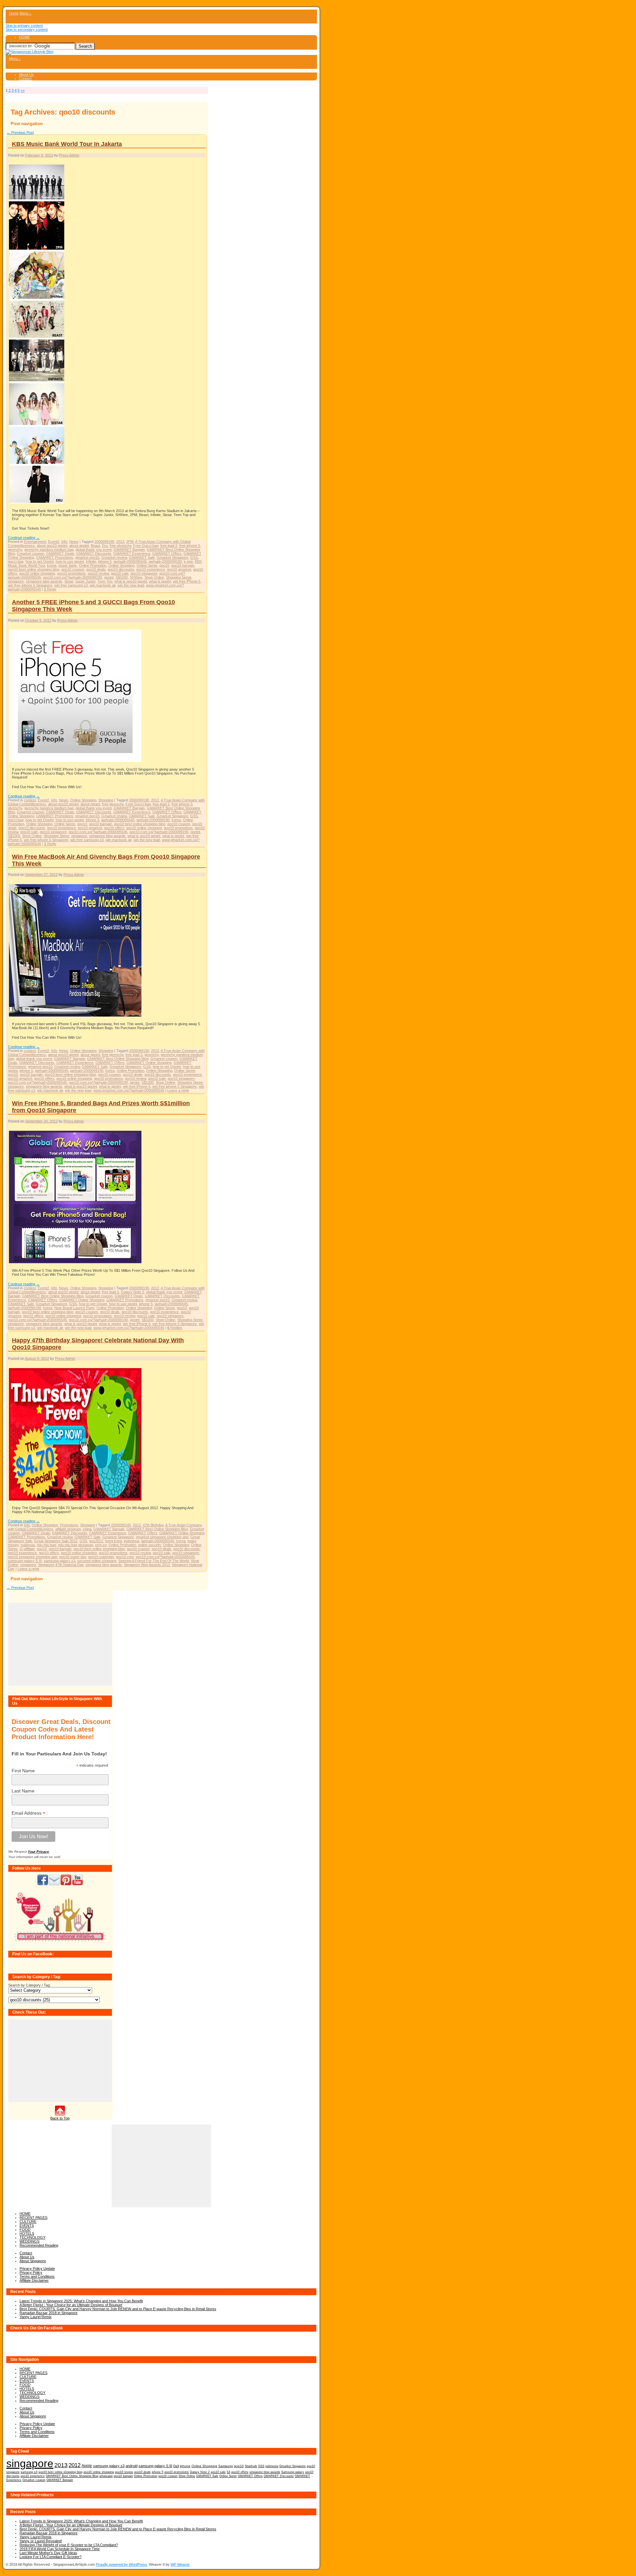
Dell (176, 2466)
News (74, 542)
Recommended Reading (39, 2245)
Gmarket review (114, 557)
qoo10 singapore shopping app (33, 1557)
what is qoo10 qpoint (131, 581)
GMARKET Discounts (94, 553)
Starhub (251, 2466)
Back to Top (60, 2118)
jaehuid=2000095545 (130, 561)
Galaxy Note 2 (132, 1292)
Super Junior (85, 581)
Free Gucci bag (146, 546)
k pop (188, 561)
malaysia (28, 1545)
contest (30, 800)
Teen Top (105, 581)
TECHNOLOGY (32, 2237)
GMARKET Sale (142, 557)
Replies (175, 1328)
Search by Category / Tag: (29, 1985)
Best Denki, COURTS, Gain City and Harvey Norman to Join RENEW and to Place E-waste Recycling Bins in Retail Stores (118, 2309)
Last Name (23, 1791)
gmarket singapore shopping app (162, 1537)
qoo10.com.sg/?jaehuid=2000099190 (73, 577)
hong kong (113, 1541)
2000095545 (121, 1525)
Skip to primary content (24, 25)
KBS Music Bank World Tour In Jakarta (67, 144)
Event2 (54, 542)
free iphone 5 (190, 546)
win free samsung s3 (71, 585)
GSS (194, 557)
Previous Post (20, 132)
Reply (50, 589)
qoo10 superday (101, 1557)
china (87, 1529)
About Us (26, 74)
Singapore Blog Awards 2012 (147, 1565)
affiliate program (68, 1529)
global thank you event (94, 549)
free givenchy (120, 546)
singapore (16, 581)
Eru (105, 546)
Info (64, 542)
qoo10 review (98, 573)
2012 (155, 800)
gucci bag (16, 561)
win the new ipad (131, 585)
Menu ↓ (26, 13)
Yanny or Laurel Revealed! (41, 2541)
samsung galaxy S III (25, 1561)
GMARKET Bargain (129, 549)
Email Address (28, 1813)
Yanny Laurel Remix (36, 2317)
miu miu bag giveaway (76, 1545)
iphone (185, 2466)
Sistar (69, 581)
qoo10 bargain (183, 565)
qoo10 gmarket (179, 569)
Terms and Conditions (37, 2276)
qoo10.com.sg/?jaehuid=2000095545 (98, 832)
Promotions (69, 1525)
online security (150, 1545)
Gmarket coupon (30, 553)
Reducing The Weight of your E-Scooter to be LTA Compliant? (69, 2545)
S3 (228, 2472)
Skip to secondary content (27, 29)
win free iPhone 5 (187, 581)
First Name (23, 1771)
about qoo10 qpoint (52, 546)
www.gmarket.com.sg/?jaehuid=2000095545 (129, 1090)
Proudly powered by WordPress (121, 2564)
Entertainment (35, 542)
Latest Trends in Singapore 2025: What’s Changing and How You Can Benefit (81, 2301)
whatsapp (106, 2476)
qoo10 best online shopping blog (34, 569)
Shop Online (154, 577)
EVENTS (27, 2225)
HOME (24, 37)
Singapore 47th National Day (61, 1565)
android (132, 2466)
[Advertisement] (60, 1644)
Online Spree (147, 565)
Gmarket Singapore (172, 557)
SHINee (136, 577)
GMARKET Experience (132, 553)
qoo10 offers (114, 828)
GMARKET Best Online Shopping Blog (118, 1059)
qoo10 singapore (144, 573)
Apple (87, 2466)
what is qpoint (160, 581)
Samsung (226, 2466)
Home (14, 13)
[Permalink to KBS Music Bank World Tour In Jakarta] (37, 503)
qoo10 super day (73, 1557)
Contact (25, 78)
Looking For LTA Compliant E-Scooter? (51, 2557)
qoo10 (164, 565)
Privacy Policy (31, 2272)
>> (23, 90)
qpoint (109, 577)
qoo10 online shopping (37, 573)
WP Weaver (180, 2564)
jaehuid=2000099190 (165, 561)
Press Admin (69, 155)
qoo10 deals (96, 569)
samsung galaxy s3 (59, 1561)
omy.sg (101, 1545)
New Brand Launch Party (74, 1308)
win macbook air (103, 585)
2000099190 (104, 542)
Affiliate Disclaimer (34, 2280)
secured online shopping (97, 1561)
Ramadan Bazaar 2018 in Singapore (49, 2313)
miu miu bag (46, 1545)
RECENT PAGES (33, 2218)
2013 (120, 542)
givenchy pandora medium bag (49, 549)
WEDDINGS (29, 2241)
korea (52, 565)
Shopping (106, 800)
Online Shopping (121, 565)
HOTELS (27, 2233)
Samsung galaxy (293, 2472)
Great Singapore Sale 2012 (56, 1541)
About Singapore (33, 2261)
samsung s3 (29, 2472)
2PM (130, 542)
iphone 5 (105, 561)
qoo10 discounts (121, 569)
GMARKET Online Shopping (149, 1063)
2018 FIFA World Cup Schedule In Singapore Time (60, 2549)
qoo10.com (125, 1557)
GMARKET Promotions (55, 557)
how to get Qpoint (40, 561)
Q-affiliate (27, 1549)
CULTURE (28, 2221)
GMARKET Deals (60, 553)
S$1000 (122, 577)
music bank (68, 565)
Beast (95, 546)
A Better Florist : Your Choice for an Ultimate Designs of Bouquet (71, 2305)
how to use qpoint (70, 561)
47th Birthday (153, 1525)
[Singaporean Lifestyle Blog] (29, 52)
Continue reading (24, 538)
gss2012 (96, 1541)
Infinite (91, 561)
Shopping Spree (179, 577)
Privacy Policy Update (37, 2268)
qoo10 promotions (71, 573)
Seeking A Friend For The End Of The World (154, 1561)
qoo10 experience (151, 569)
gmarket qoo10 (87, 557)
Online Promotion (93, 565)
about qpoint (79, 546)
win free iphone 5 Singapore (30, 585)
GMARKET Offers (167, 553)
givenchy (15, 549)
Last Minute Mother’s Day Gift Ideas (48, 2553)
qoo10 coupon (73, 569)
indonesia (132, 1541)
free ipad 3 (169, 546)
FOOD (25, 2229)
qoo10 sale (120, 573)
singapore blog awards (44, 581)
